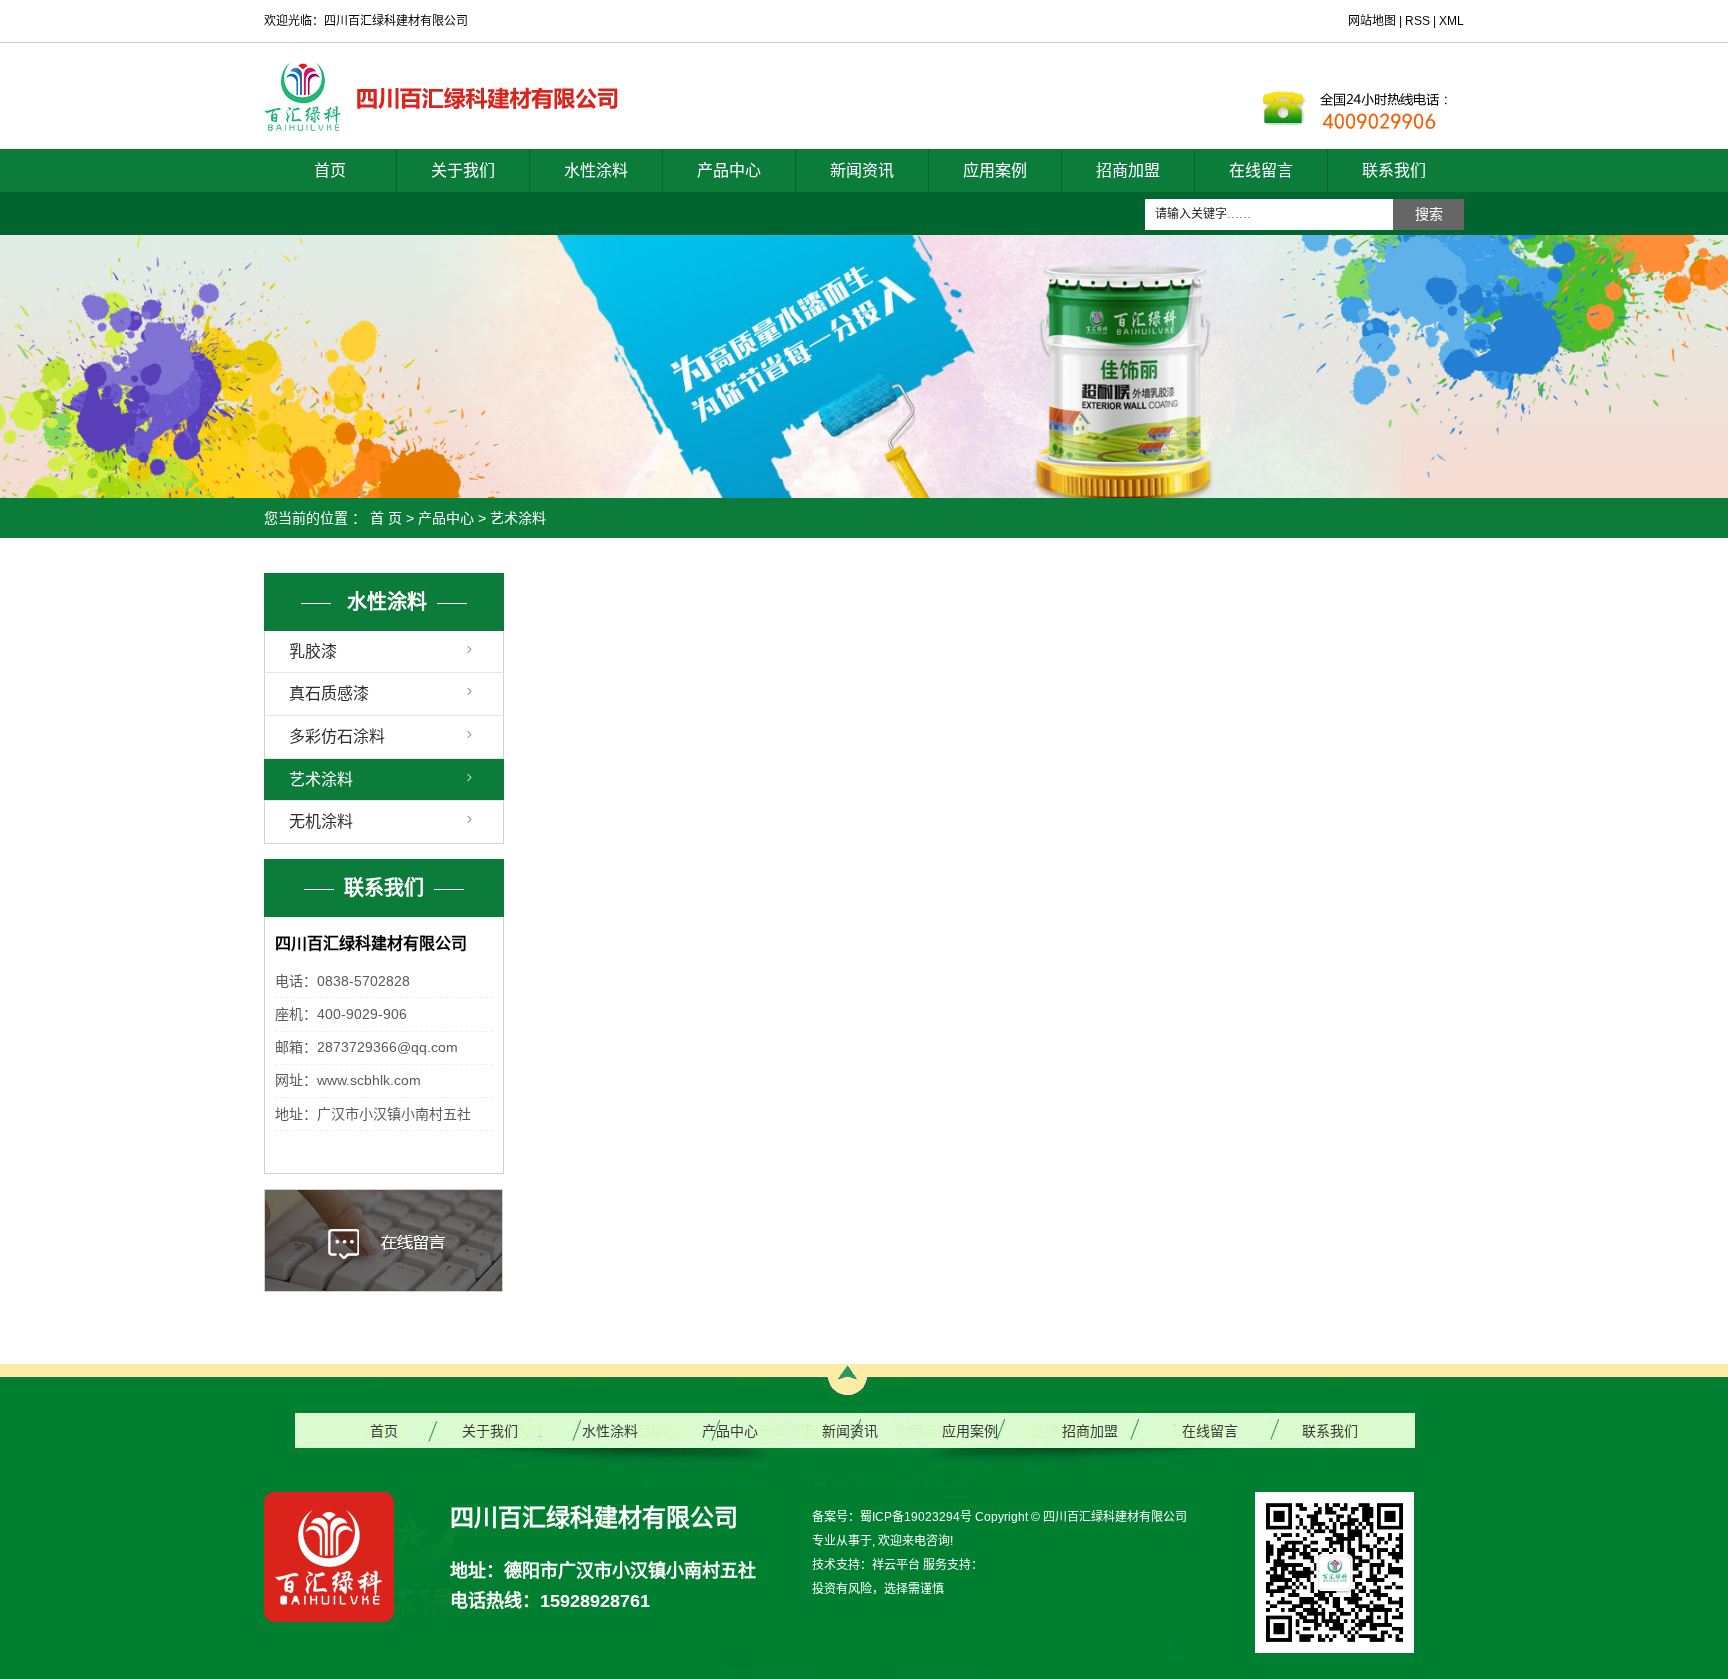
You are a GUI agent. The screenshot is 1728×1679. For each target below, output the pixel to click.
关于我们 (463, 170)
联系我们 (1394, 170)
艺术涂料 (518, 518)
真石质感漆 (329, 693)
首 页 (386, 518)
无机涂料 (321, 821)
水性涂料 (596, 170)
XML (1451, 21)
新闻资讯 (862, 170)
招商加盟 (1128, 170)
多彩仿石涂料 (337, 736)
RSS (1417, 21)
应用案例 (995, 170)
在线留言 (1261, 170)
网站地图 (1373, 21)
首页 (330, 170)
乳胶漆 (313, 651)
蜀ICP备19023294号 (916, 1517)
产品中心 (729, 170)
